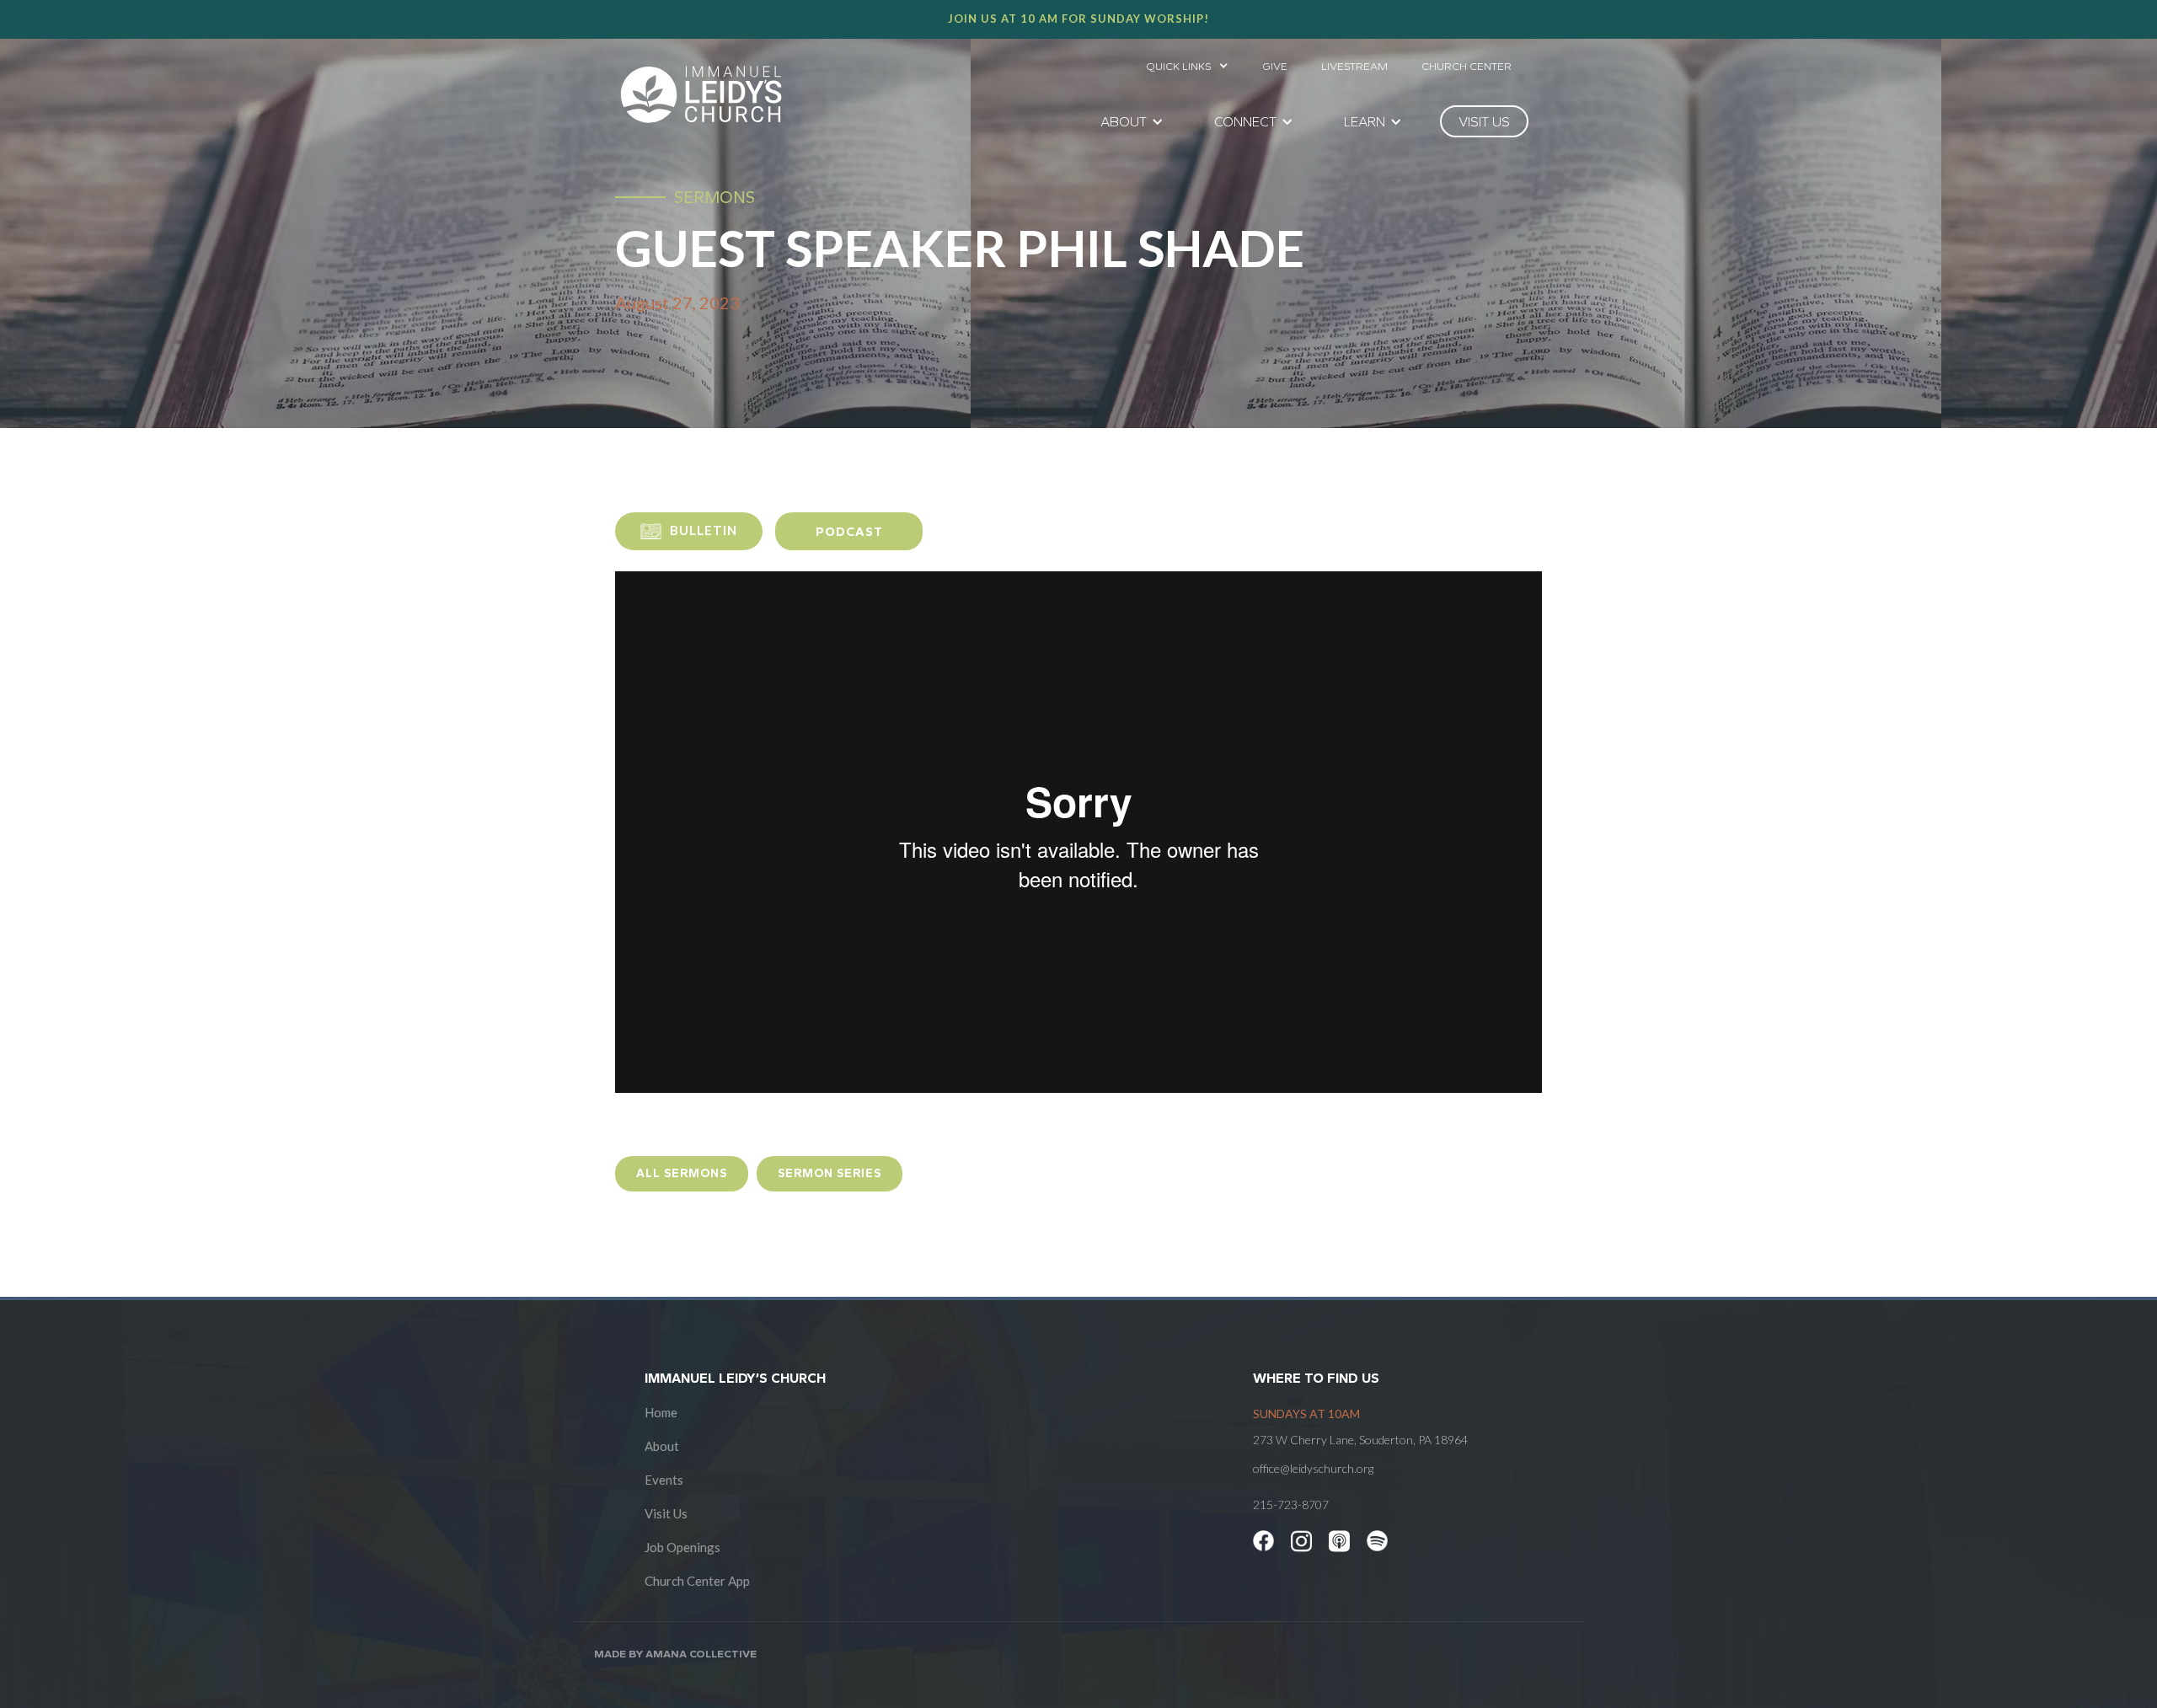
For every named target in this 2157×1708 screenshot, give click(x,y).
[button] (1187, 62)
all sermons (682, 1173)
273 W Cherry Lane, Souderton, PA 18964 (1360, 1440)
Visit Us (666, 1513)
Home (661, 1412)
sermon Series (830, 1173)
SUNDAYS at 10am (1306, 1414)
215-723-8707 (1291, 1505)
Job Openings (682, 1547)
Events (664, 1480)
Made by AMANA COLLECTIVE (675, 1654)
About (662, 1446)
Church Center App (697, 1581)
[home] (701, 94)
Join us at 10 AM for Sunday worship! (1078, 19)
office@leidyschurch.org (1313, 1468)
